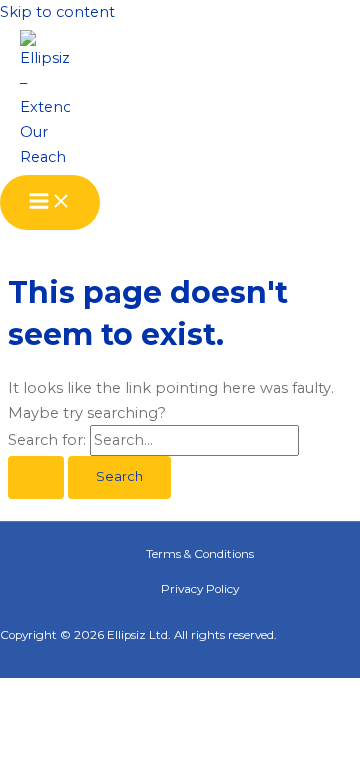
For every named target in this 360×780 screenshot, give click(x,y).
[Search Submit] (36, 477)
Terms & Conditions (200, 554)
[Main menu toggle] (50, 202)
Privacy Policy (200, 589)
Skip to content (57, 12)
